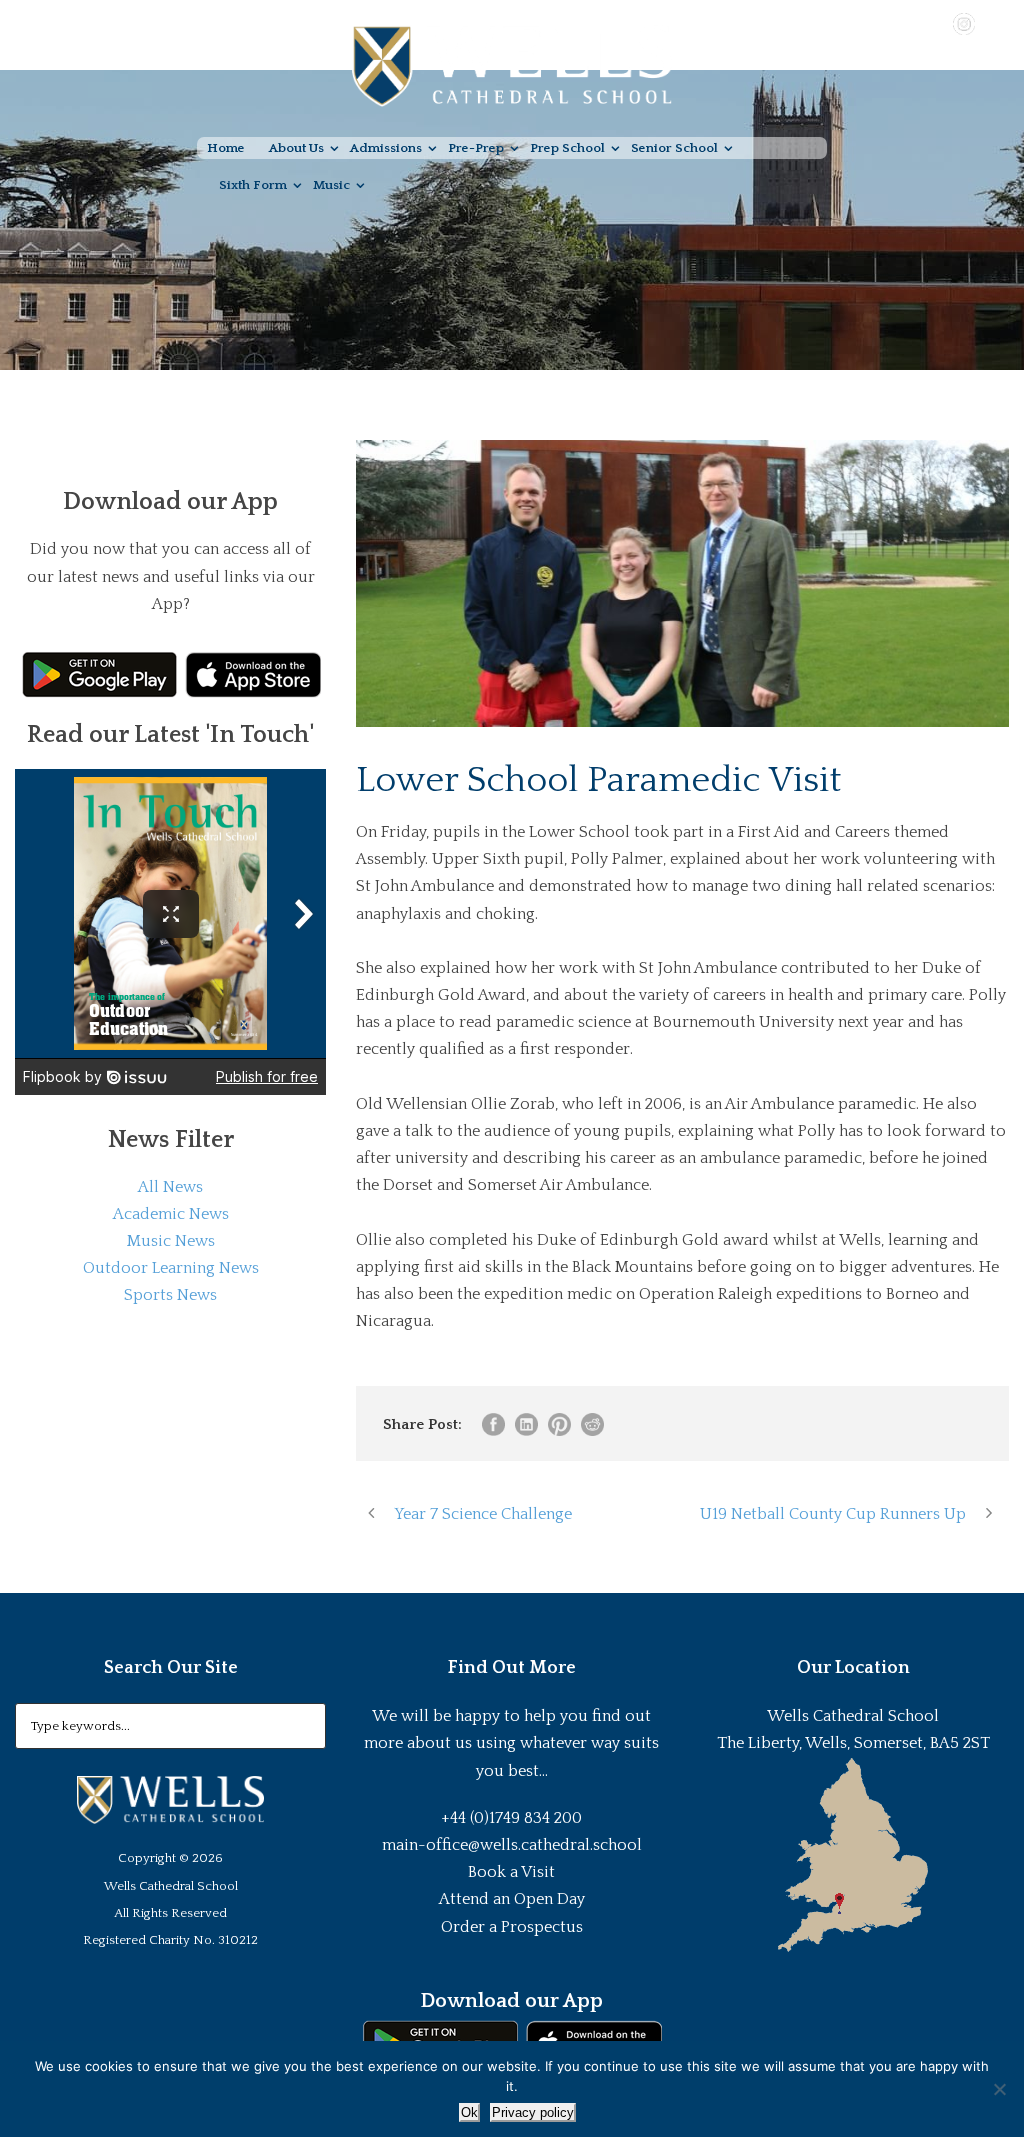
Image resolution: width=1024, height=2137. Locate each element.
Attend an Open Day (512, 1899)
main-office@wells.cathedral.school (512, 1845)
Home (226, 148)
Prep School (567, 148)
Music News (171, 1241)
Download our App (511, 2001)
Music (331, 185)
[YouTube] (935, 23)
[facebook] (906, 23)
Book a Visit (511, 1872)
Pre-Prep (476, 148)
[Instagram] (964, 23)
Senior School (674, 148)
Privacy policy (533, 2112)
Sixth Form (253, 185)
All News (170, 1187)
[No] (999, 2089)
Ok (469, 2112)
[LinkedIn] (993, 23)
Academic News (171, 1214)
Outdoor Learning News (171, 1268)
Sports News (170, 1295)
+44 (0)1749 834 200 (511, 1818)
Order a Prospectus (512, 1927)
